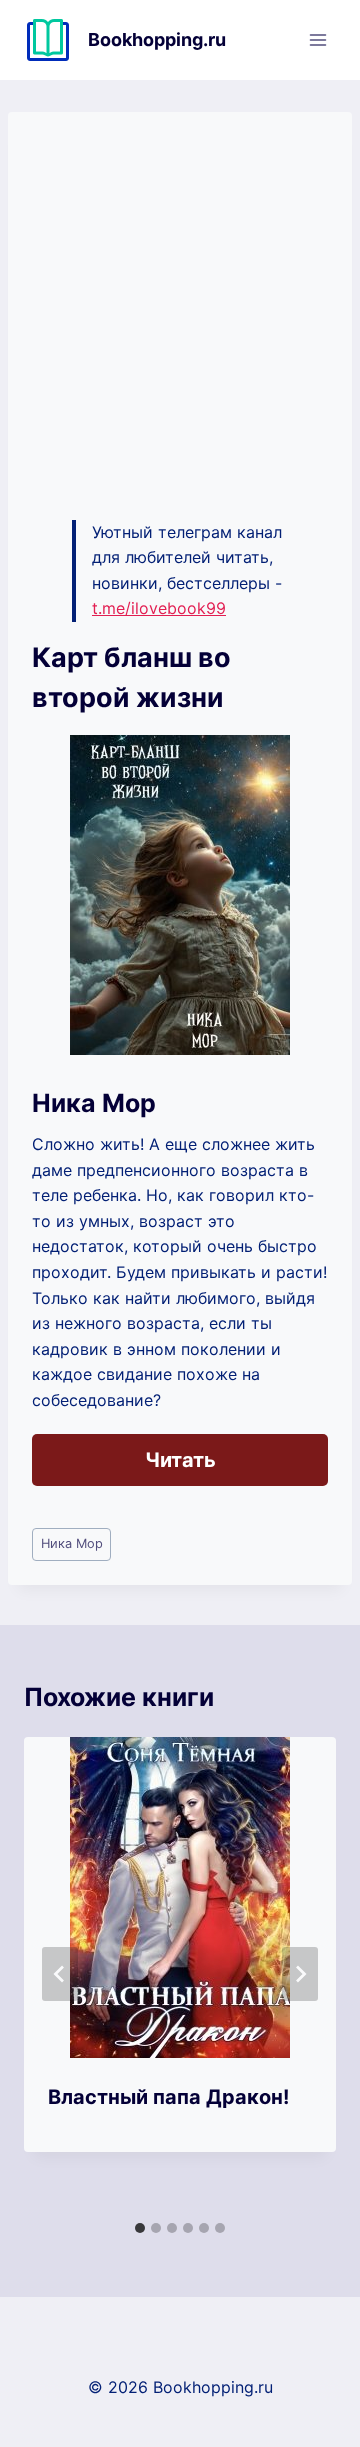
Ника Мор (72, 1543)
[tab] (140, 2228)
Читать (180, 1460)
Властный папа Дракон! (168, 2097)
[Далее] (300, 1974)
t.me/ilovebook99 (159, 608)
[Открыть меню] (317, 39)
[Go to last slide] (60, 1974)
